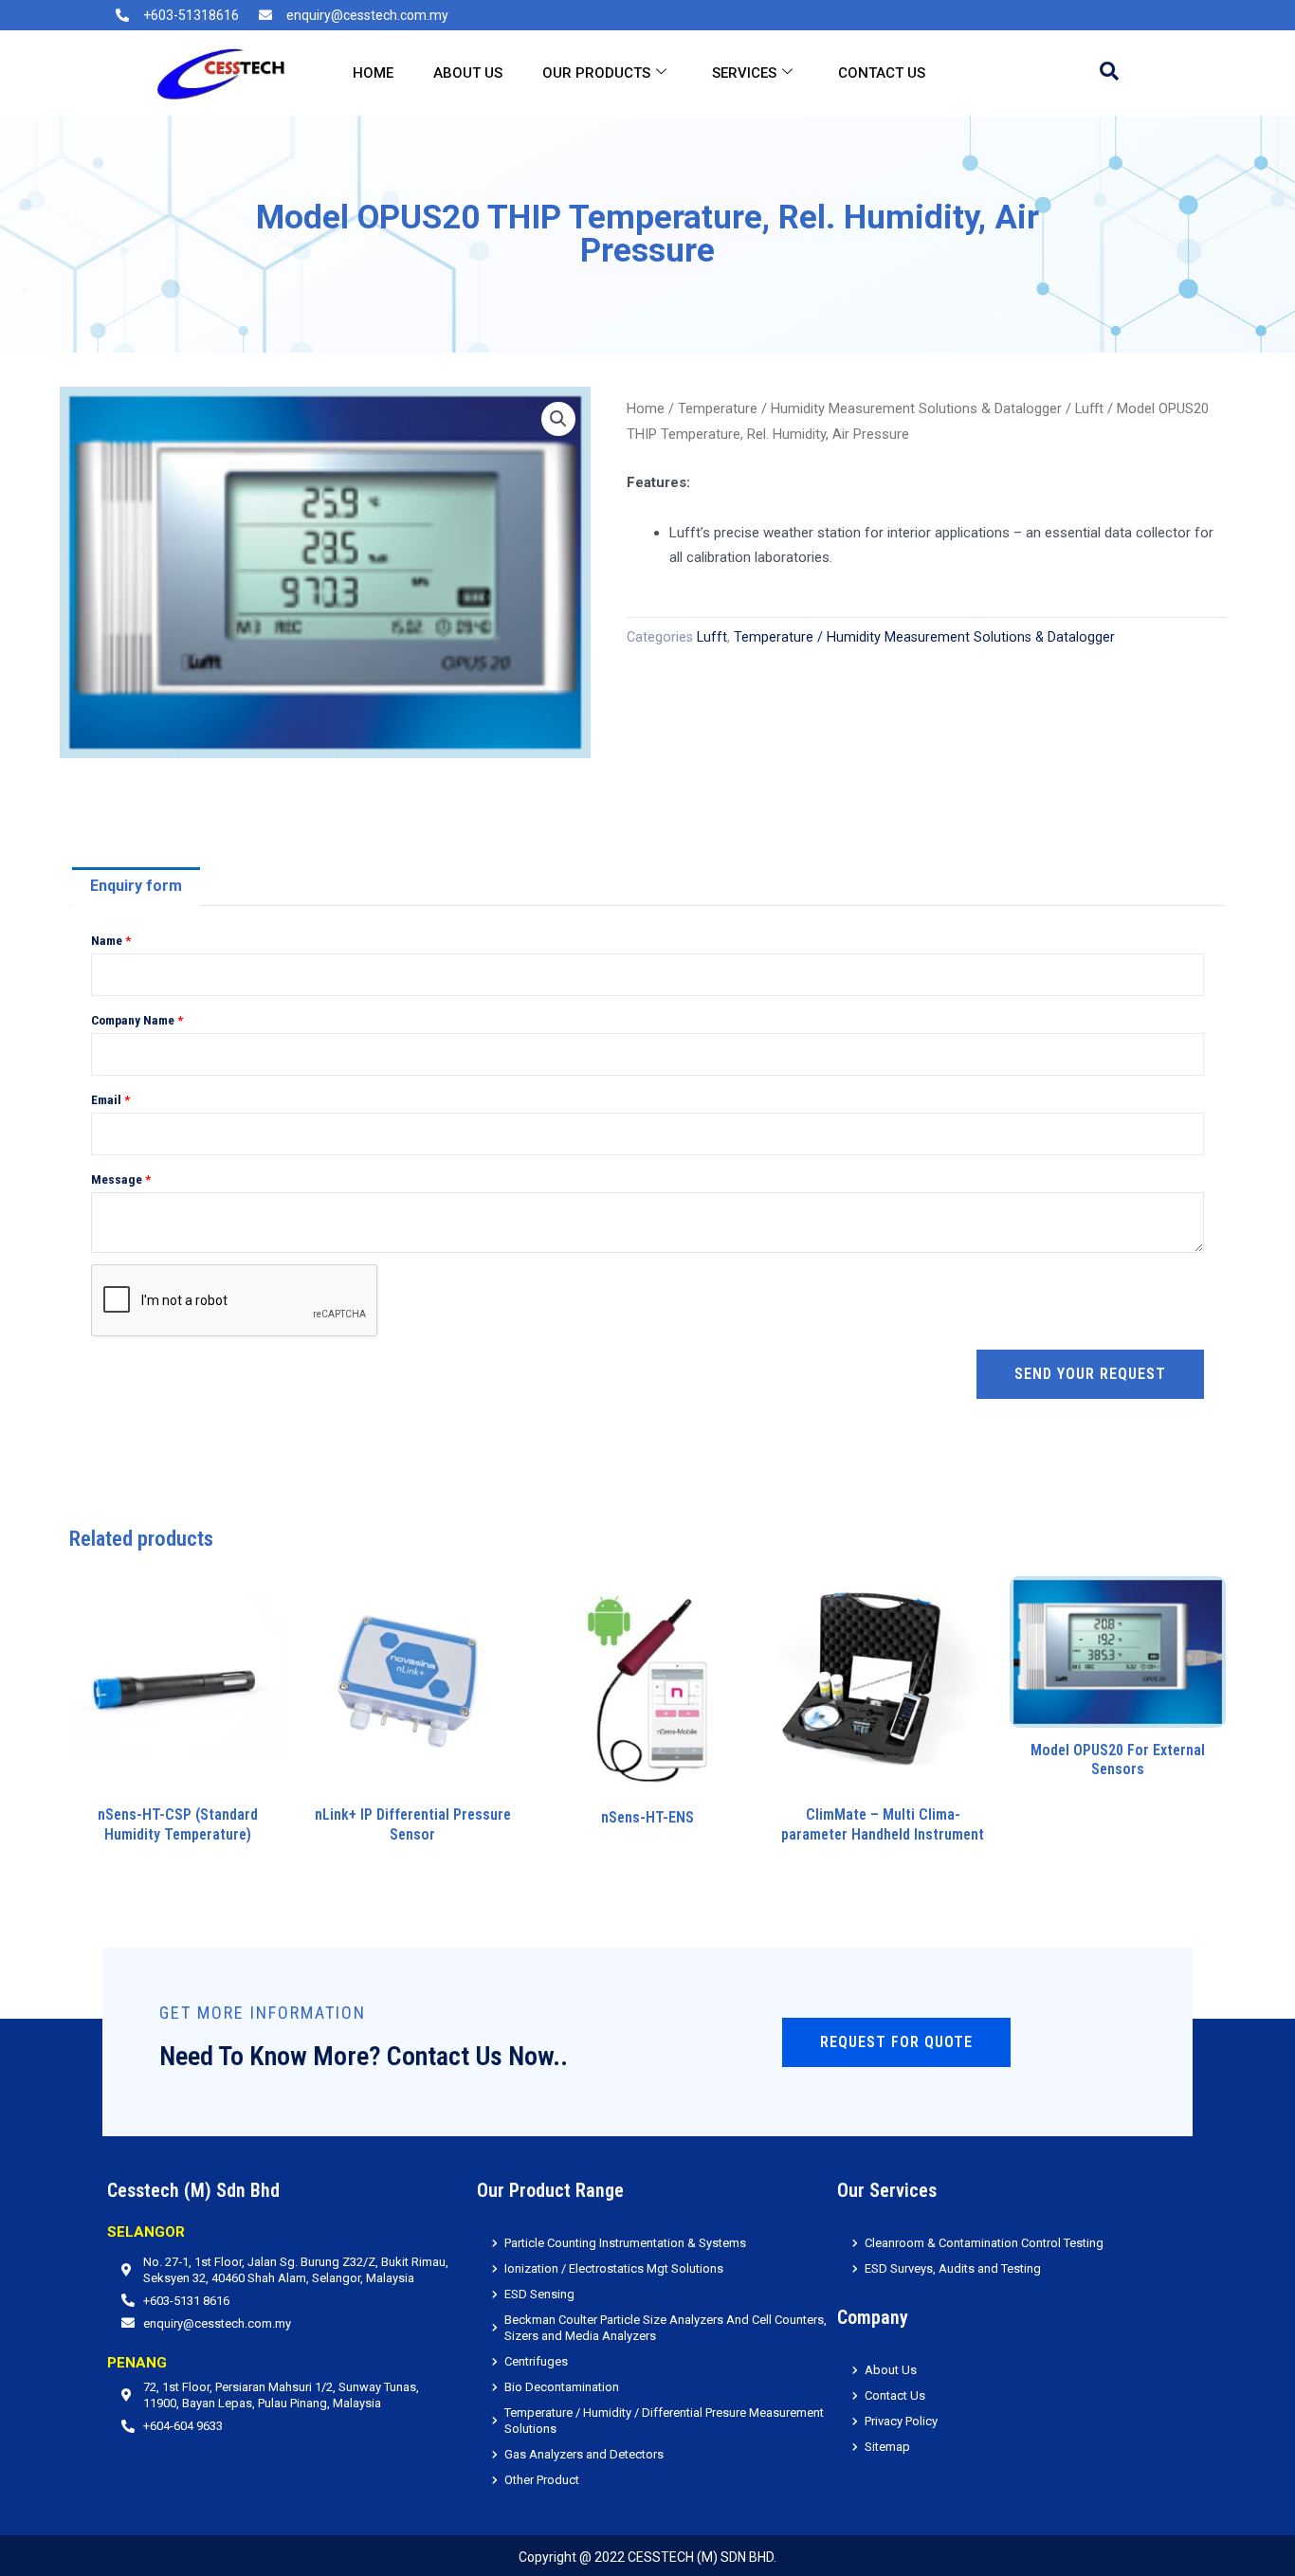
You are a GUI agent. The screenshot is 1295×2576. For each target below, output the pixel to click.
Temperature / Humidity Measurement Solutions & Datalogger (870, 408)
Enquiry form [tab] (136, 886)
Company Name (137, 1020)
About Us (468, 73)
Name (111, 940)
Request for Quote (896, 2042)
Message (121, 1179)
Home (373, 73)
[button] (558, 419)
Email (110, 1099)
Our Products (596, 73)
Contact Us (882, 73)
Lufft (1089, 408)
